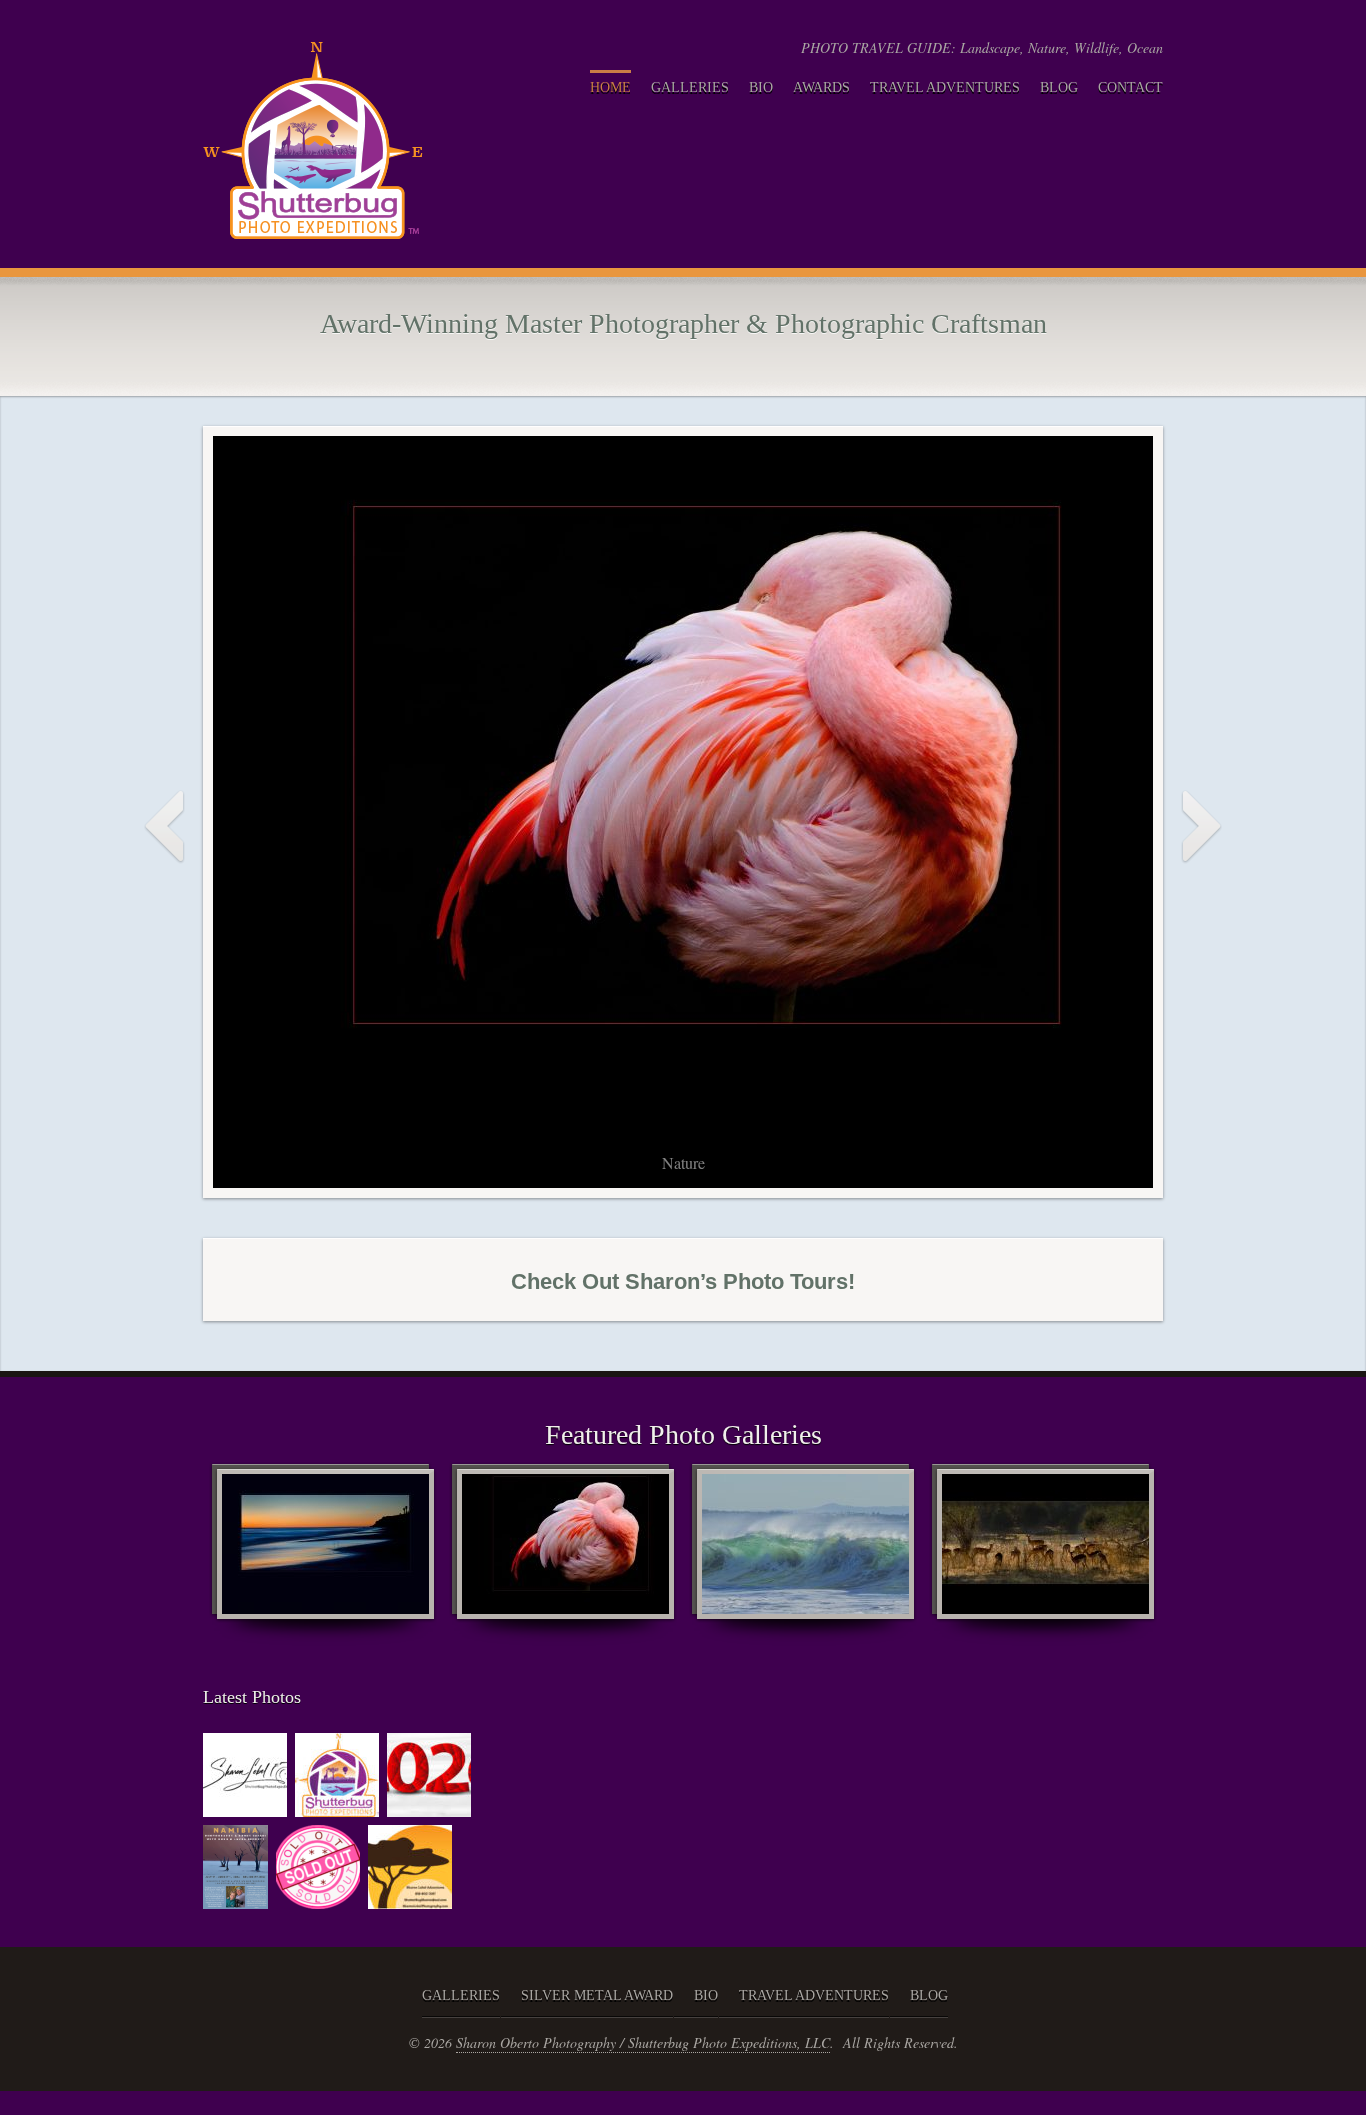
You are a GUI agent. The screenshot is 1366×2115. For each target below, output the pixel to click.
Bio (761, 87)
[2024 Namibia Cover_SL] (235, 1898)
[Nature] (563, 1554)
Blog (1059, 87)
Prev (164, 827)
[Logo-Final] (337, 1806)
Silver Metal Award (597, 1995)
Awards (821, 87)
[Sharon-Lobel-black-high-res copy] (245, 1806)
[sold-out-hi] (318, 1898)
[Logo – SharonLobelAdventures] (410, 1898)
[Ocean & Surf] (803, 1554)
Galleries (690, 87)
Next (1201, 827)
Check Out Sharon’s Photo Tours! (683, 1281)
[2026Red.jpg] (429, 1806)
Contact (1130, 87)
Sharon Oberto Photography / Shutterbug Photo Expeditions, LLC (643, 2042)
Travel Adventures (945, 87)
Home (610, 87)
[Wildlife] (1043, 1554)
